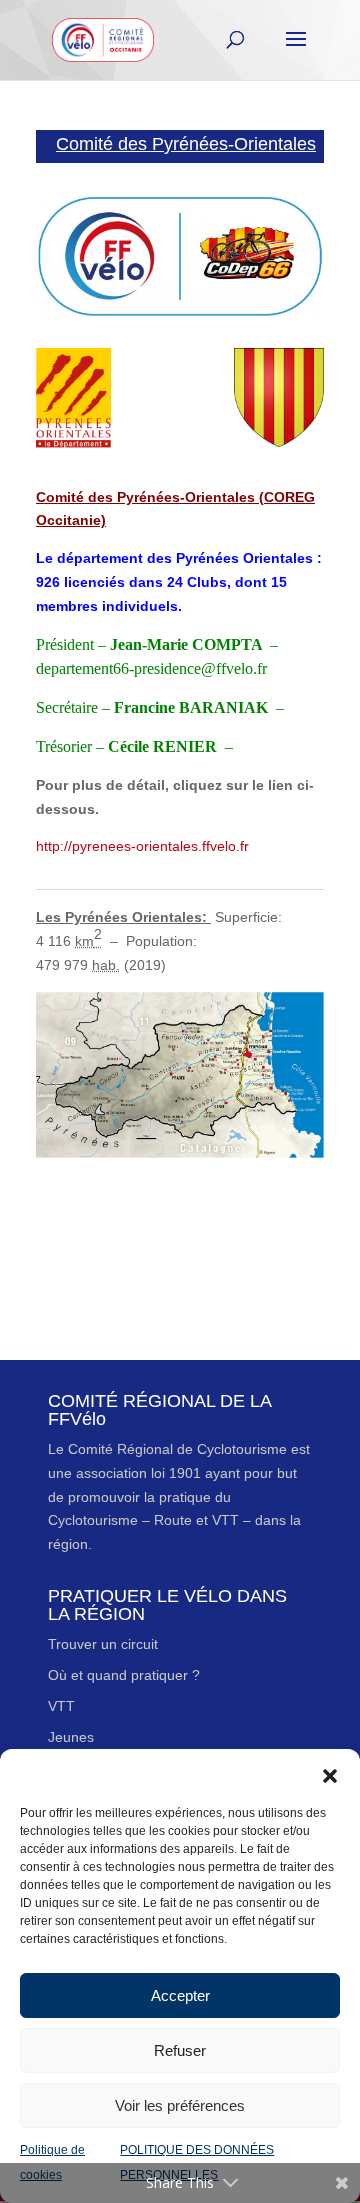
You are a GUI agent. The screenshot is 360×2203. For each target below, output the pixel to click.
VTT (61, 1706)
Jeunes (71, 1737)
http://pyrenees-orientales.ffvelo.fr (142, 846)
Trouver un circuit (103, 1644)
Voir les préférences (180, 2105)
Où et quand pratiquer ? (124, 1675)
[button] (330, 1774)
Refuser (180, 2050)
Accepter (180, 1995)
